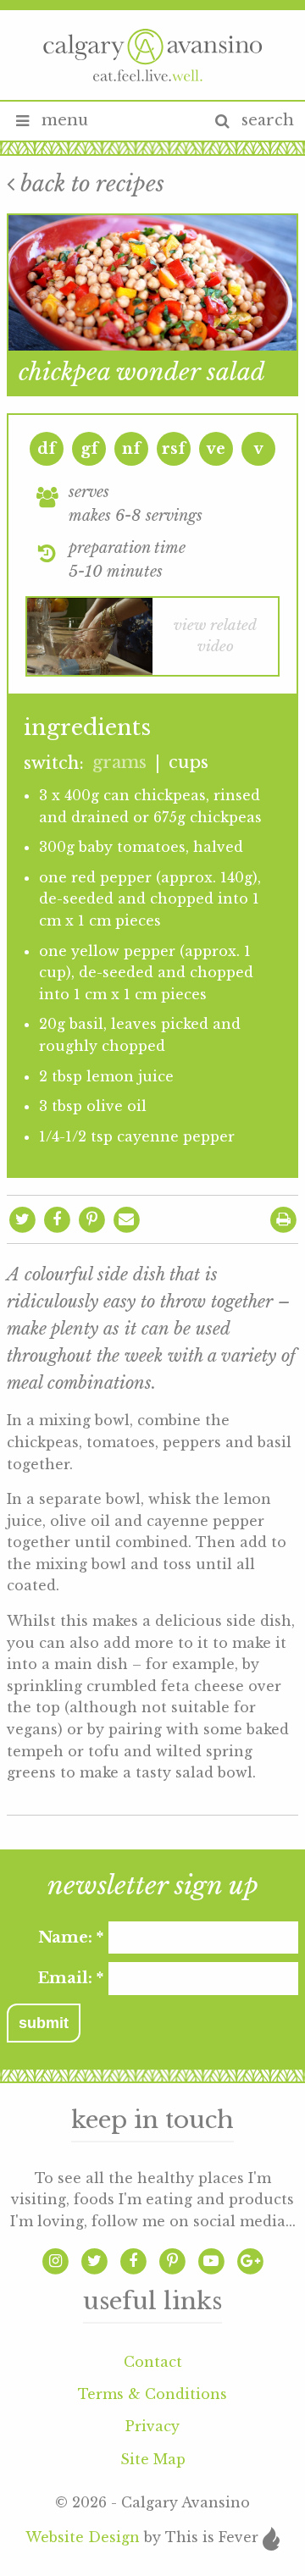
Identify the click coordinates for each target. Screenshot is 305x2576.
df (47, 449)
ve (216, 449)
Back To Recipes (89, 184)
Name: (71, 1938)
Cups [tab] (189, 762)
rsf (174, 449)
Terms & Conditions (152, 2394)
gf (89, 449)
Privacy (152, 2426)
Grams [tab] (119, 762)
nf (131, 449)
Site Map (153, 2459)
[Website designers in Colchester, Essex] (271, 2538)
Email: (70, 1978)
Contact (153, 2362)
